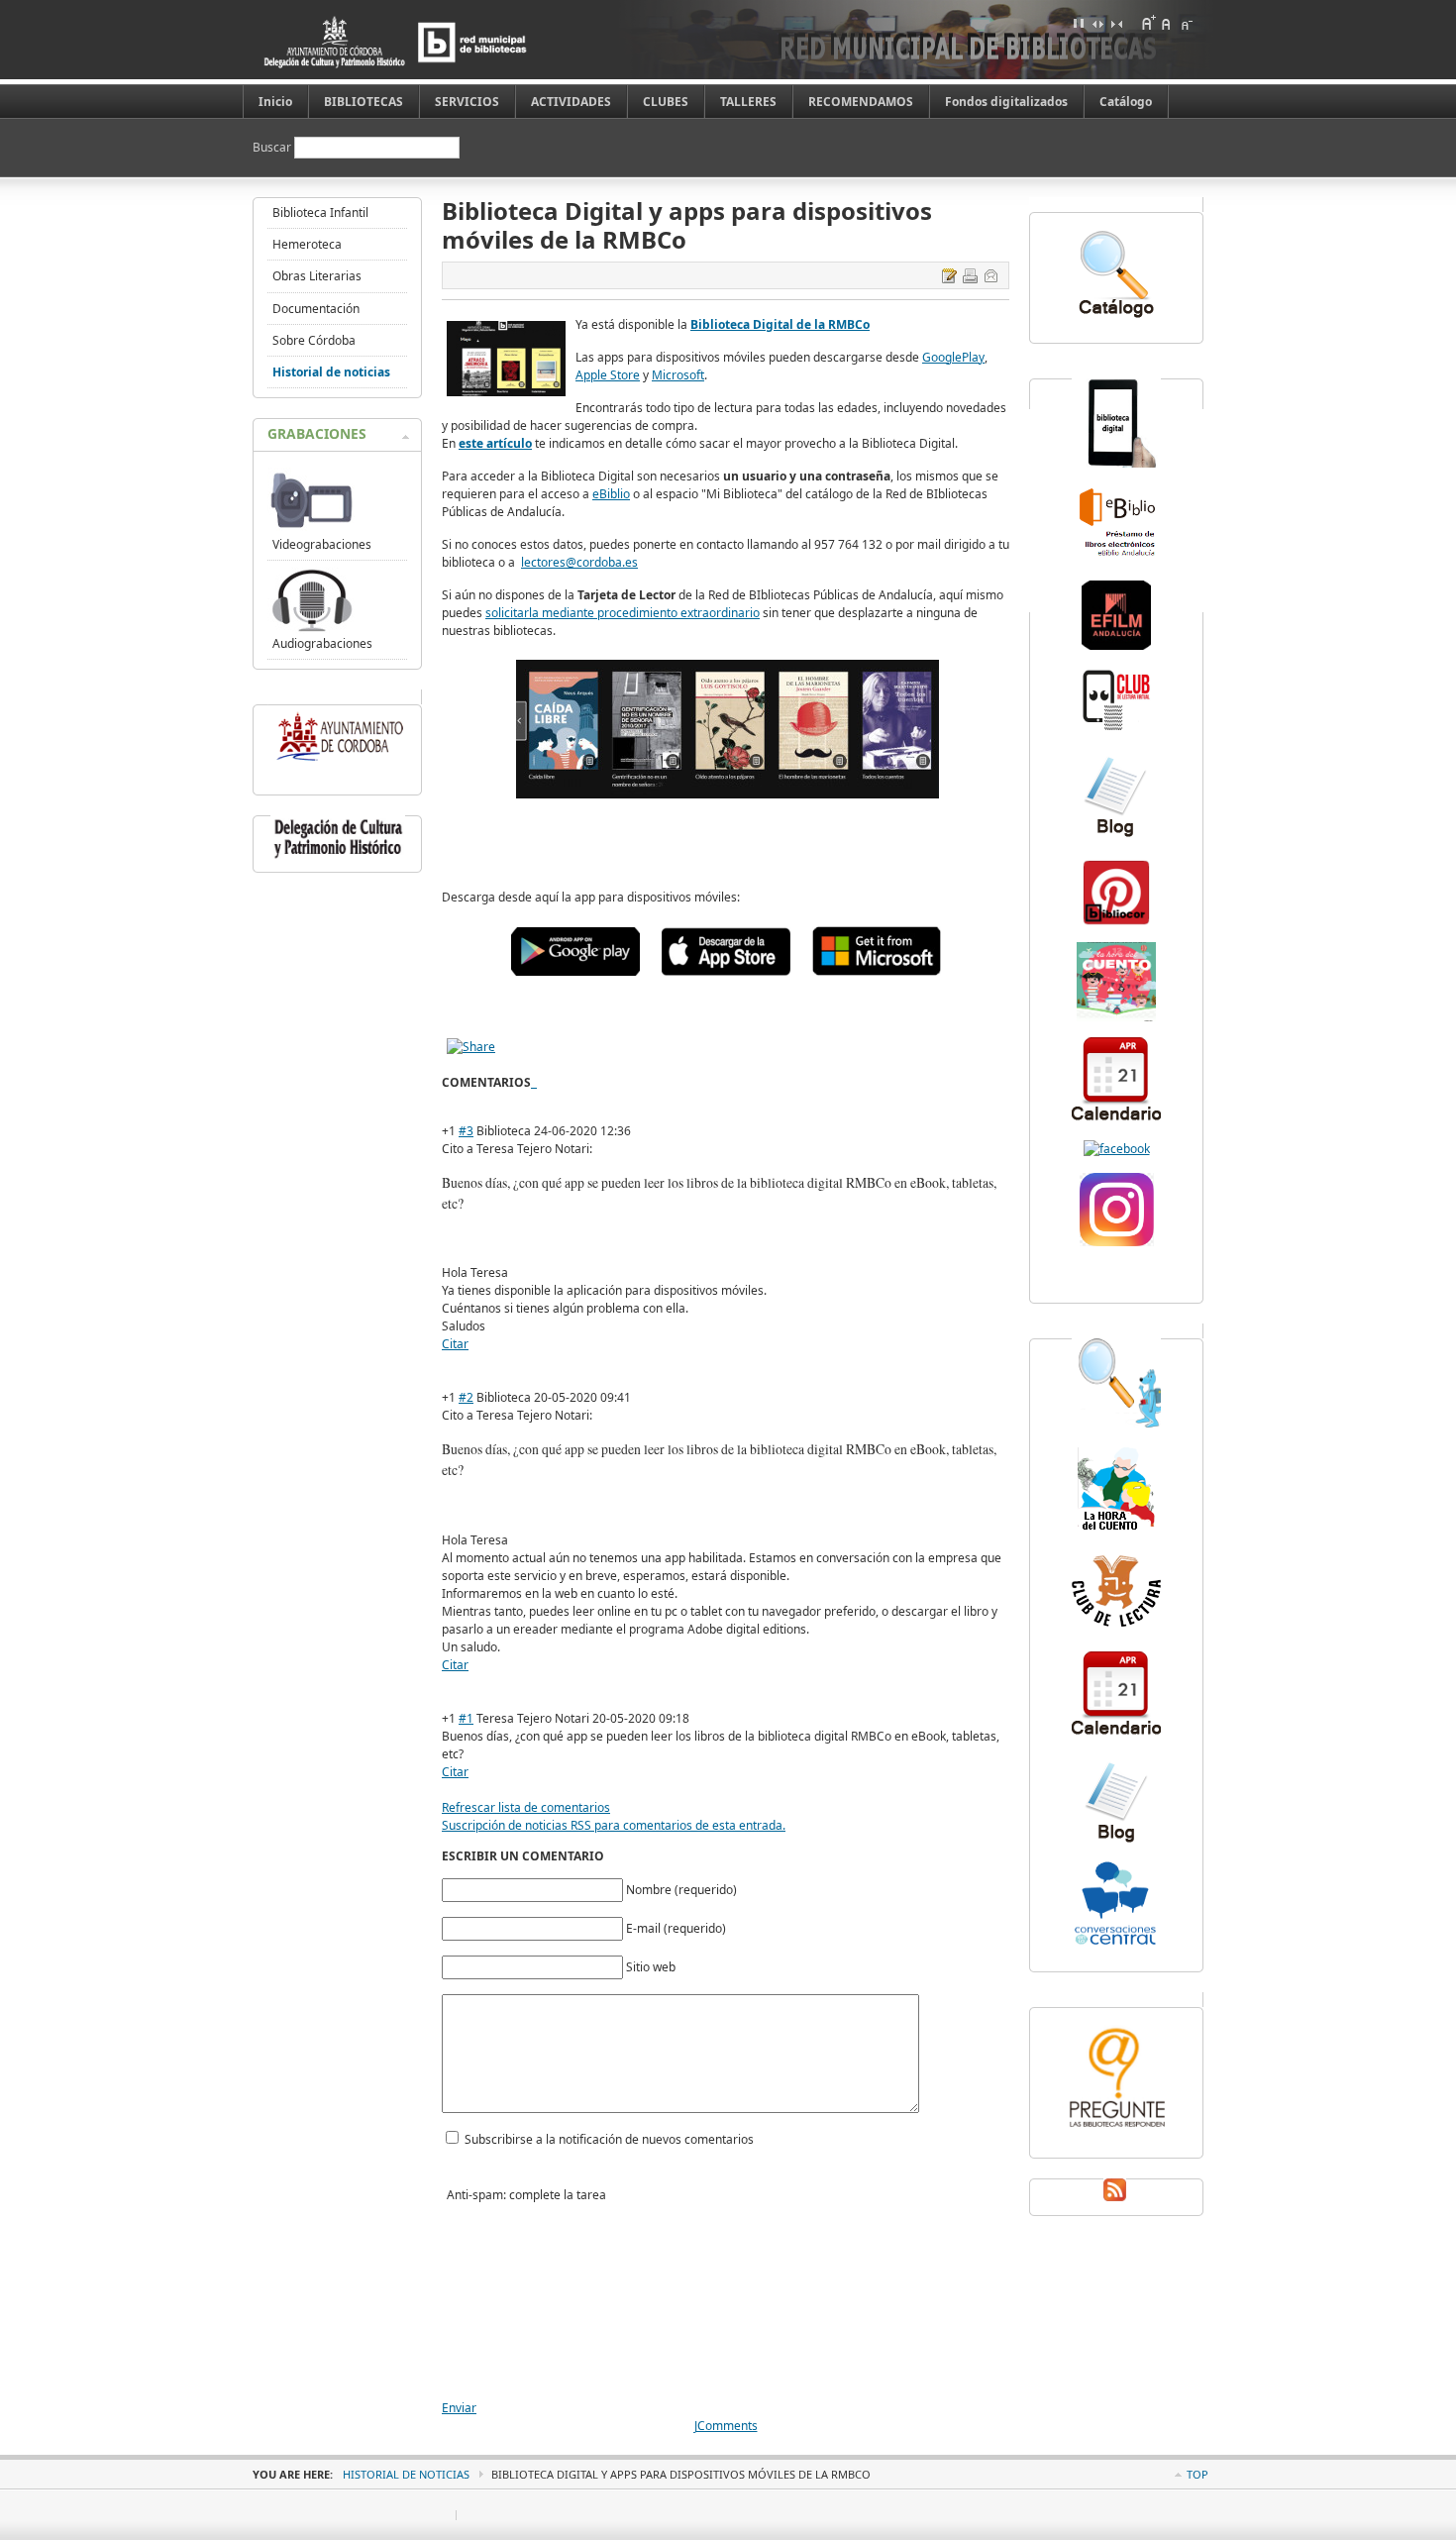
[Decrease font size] (1186, 23)
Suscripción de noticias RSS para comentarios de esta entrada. (614, 1825)
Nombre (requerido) (681, 1890)
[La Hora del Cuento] (1116, 1017)
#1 (466, 1718)
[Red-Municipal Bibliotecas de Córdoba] (1117, 1149)
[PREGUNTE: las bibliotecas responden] (1116, 2129)
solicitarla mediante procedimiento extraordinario (623, 613)
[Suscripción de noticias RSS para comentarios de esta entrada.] (532, 1082)
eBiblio (611, 494)
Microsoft (678, 375)
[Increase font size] (1148, 23)
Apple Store (608, 375)
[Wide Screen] (1097, 23)
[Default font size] (1167, 23)
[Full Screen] (1079, 23)
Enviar (459, 2408)
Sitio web (651, 1967)
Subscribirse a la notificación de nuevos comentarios (609, 2139)
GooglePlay (953, 357)
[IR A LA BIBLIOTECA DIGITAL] (728, 799)
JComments (726, 2426)
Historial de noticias (406, 2474)
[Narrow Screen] (1116, 23)
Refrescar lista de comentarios (526, 1807)
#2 (466, 1397)
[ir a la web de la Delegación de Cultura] (338, 858)
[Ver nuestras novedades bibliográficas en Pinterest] (1116, 923)
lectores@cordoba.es (579, 562)
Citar (455, 1344)
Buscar (273, 147)
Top (1197, 2474)
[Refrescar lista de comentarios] (535, 1082)
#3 (466, 1131)
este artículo (495, 443)
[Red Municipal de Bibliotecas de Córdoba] (426, 42)
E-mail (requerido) (676, 1928)
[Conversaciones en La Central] (1116, 1943)
